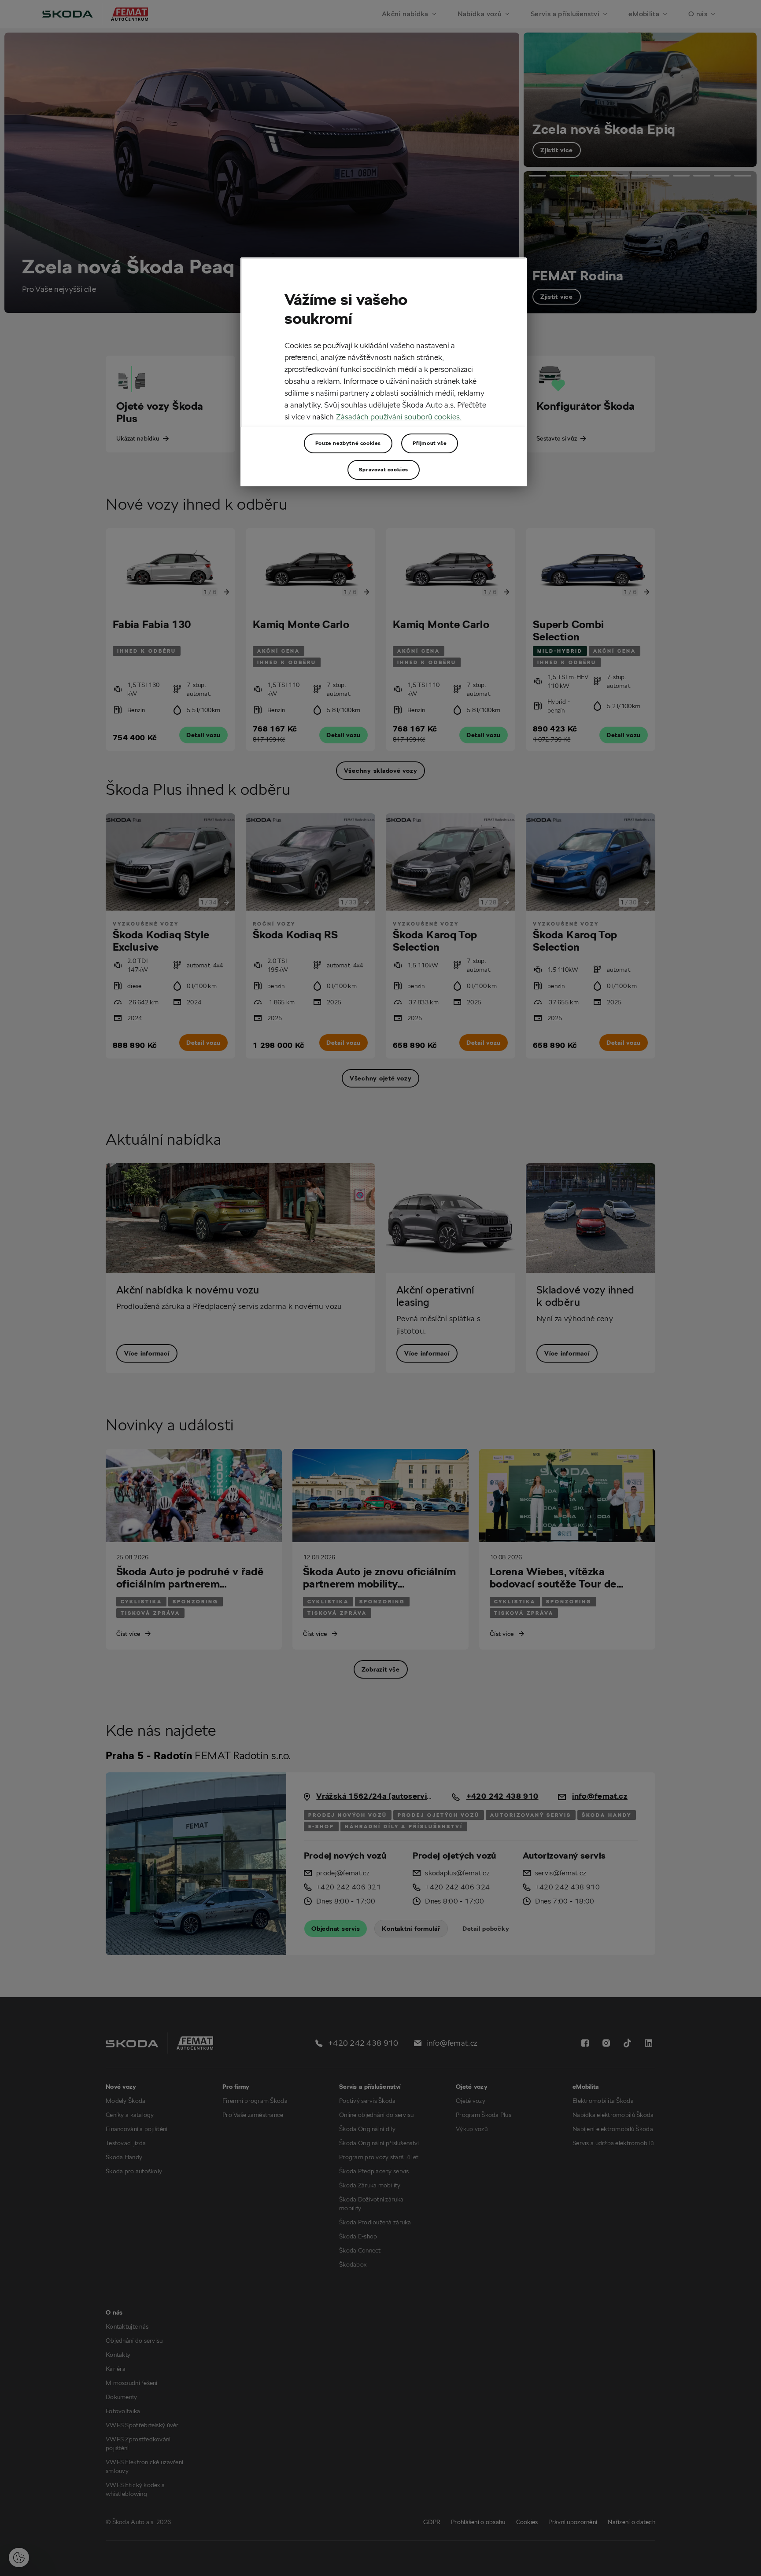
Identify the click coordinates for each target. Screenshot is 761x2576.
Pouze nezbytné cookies (348, 443)
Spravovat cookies (384, 469)
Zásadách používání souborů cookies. (399, 417)
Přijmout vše (430, 443)
